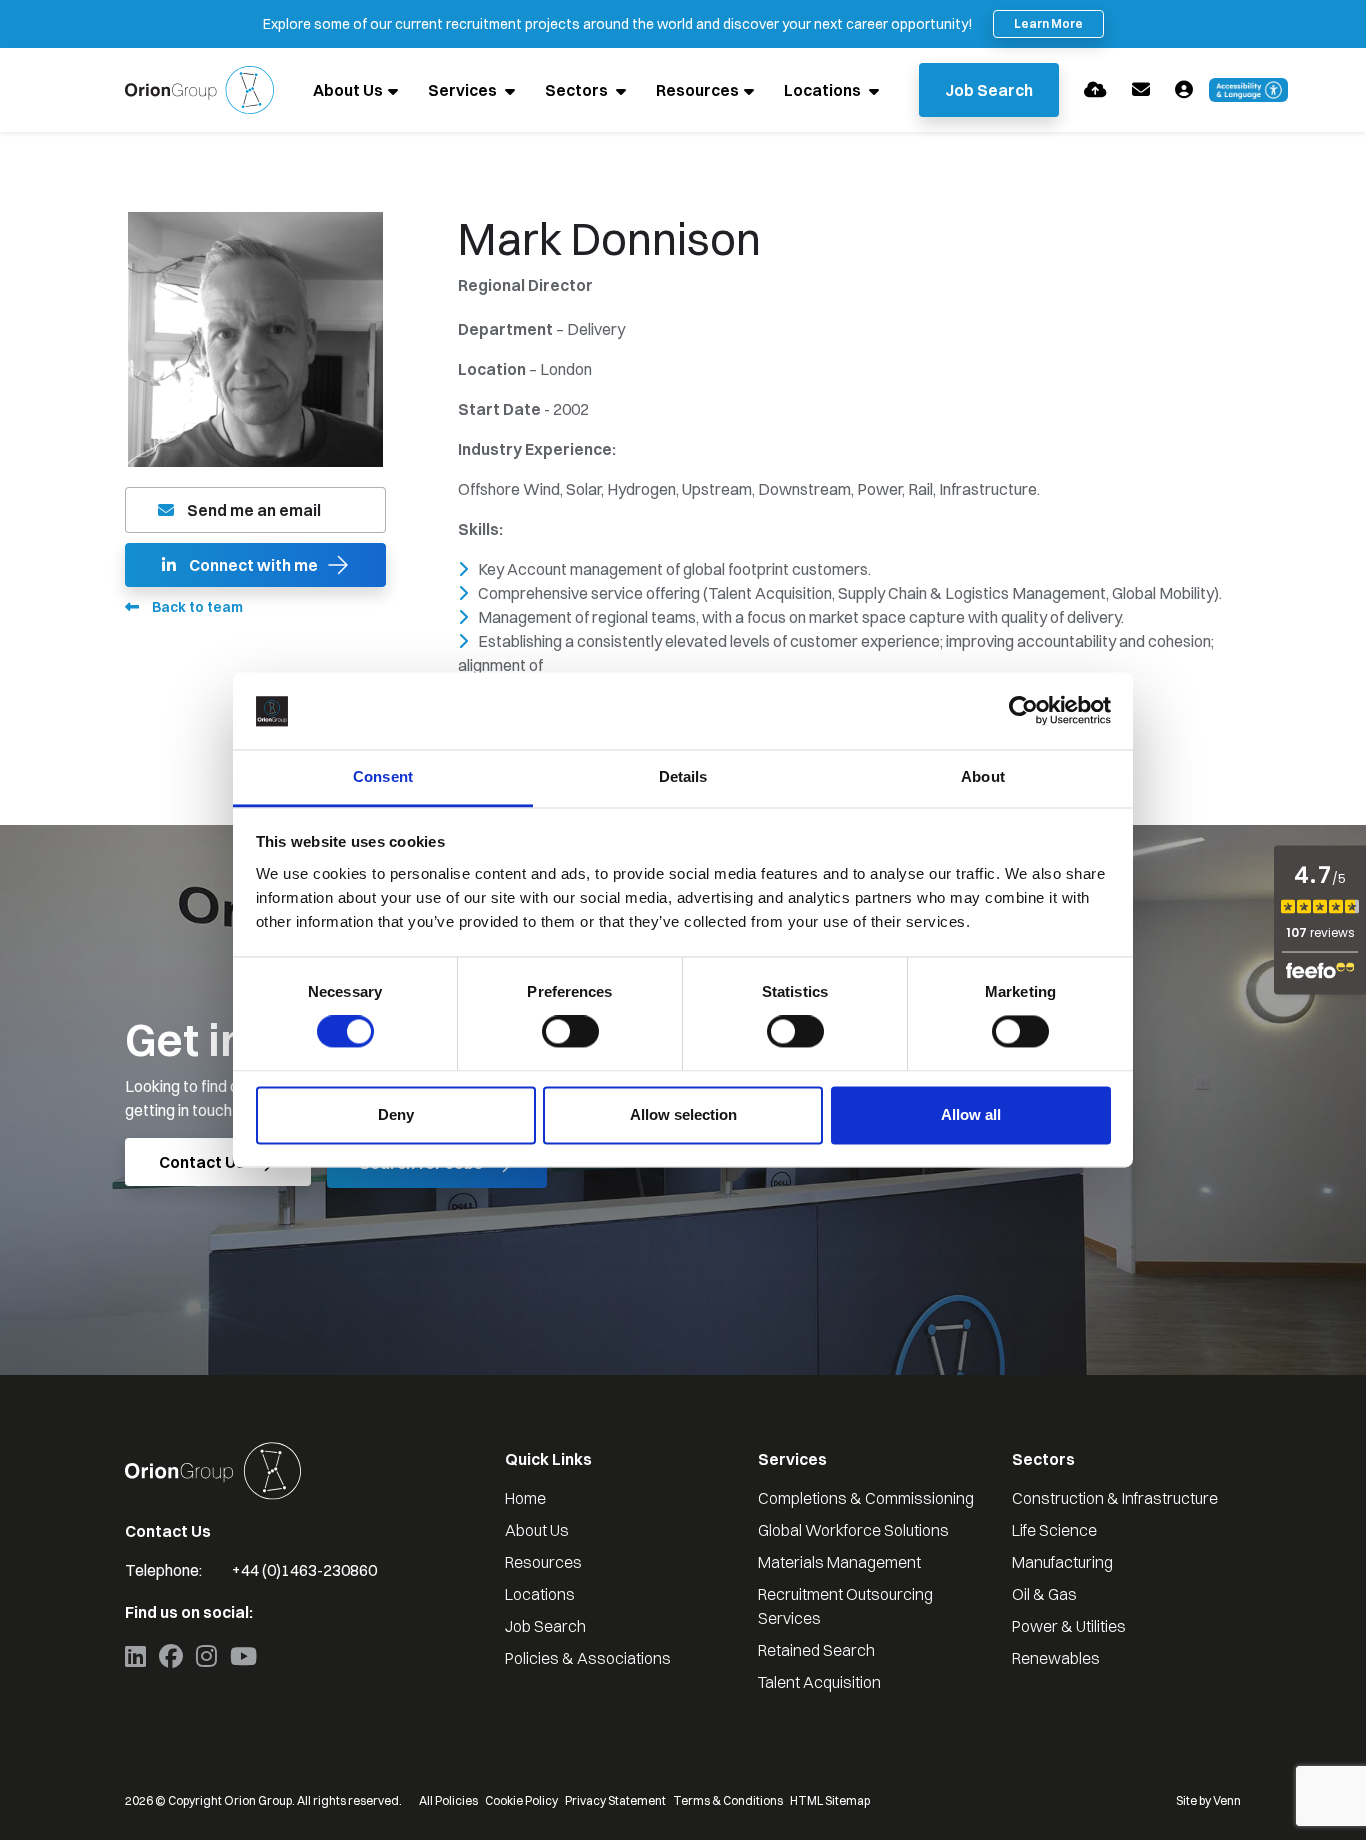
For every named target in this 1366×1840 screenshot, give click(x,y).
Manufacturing (1062, 1562)
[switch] (570, 1032)
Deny (396, 1114)
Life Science (1054, 1530)
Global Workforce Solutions (853, 1530)
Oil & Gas (1044, 1594)
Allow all (971, 1114)
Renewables (1056, 1658)
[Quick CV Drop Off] (1095, 89)
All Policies (448, 1800)
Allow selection (683, 1114)
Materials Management (839, 1562)
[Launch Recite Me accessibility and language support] (1249, 90)
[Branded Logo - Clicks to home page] (199, 90)
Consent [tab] (383, 776)
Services (464, 90)
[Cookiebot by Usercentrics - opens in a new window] (1023, 711)
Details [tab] (683, 776)
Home (525, 1498)
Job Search (545, 1626)
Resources (697, 90)
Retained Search (816, 1650)
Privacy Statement (615, 1800)
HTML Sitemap (830, 1800)
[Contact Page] (1141, 89)
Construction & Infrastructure (1115, 1498)
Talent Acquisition (819, 1682)
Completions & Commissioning (866, 1498)
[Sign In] (1184, 89)
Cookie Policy (521, 1800)
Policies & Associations (588, 1658)
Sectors (578, 90)
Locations (824, 90)
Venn (1227, 1800)
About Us (348, 90)
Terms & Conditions (728, 1800)
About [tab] (983, 776)
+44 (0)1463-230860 (304, 1570)
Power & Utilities (1069, 1626)
